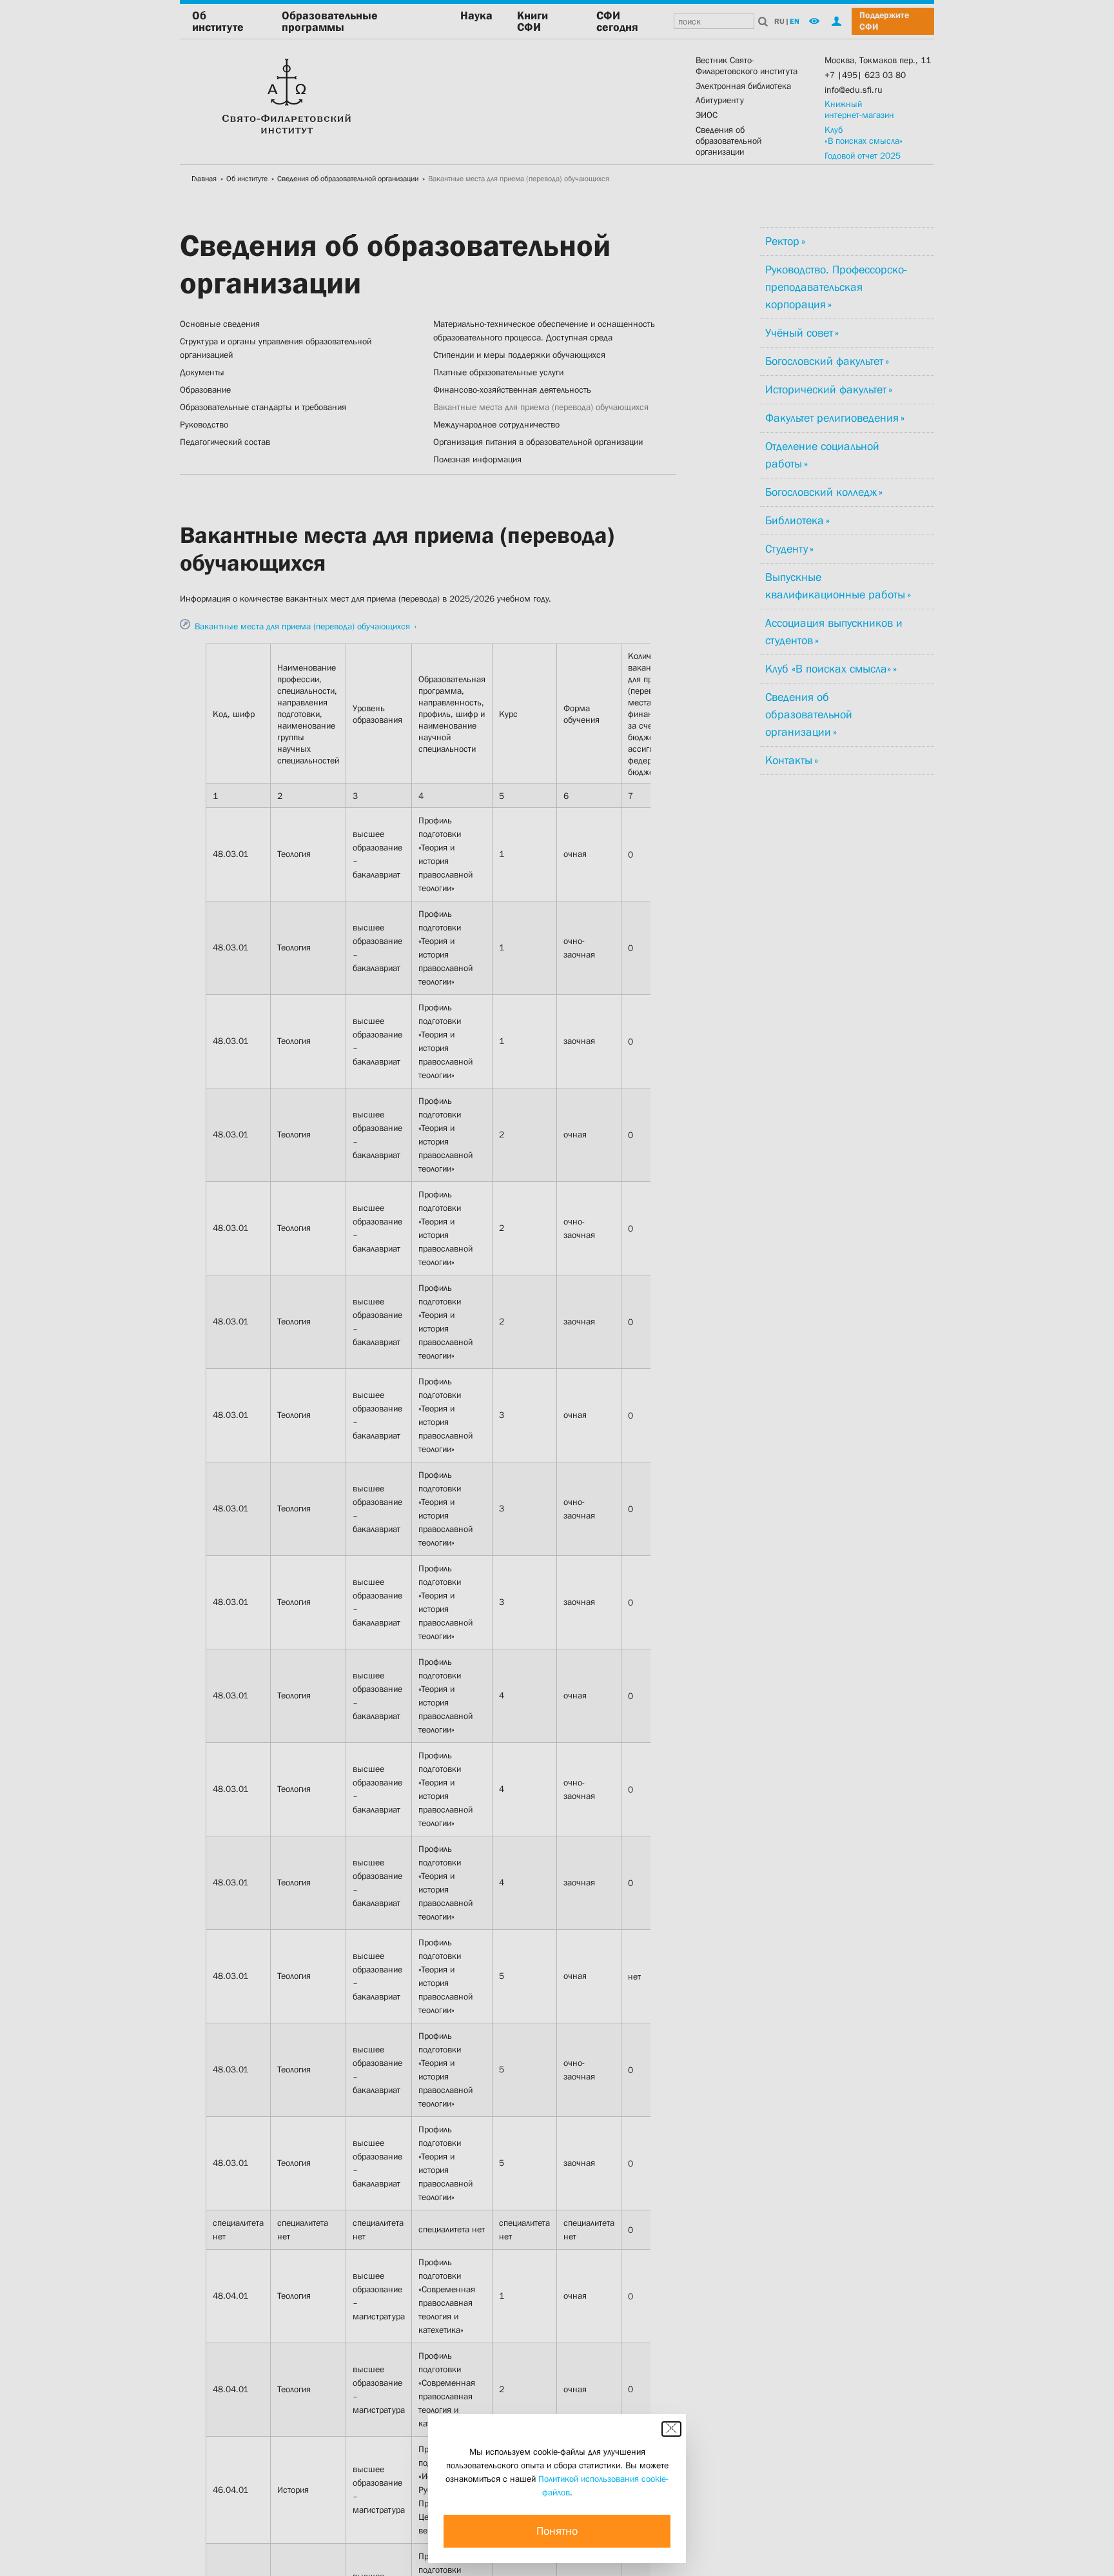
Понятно (557, 2531)
